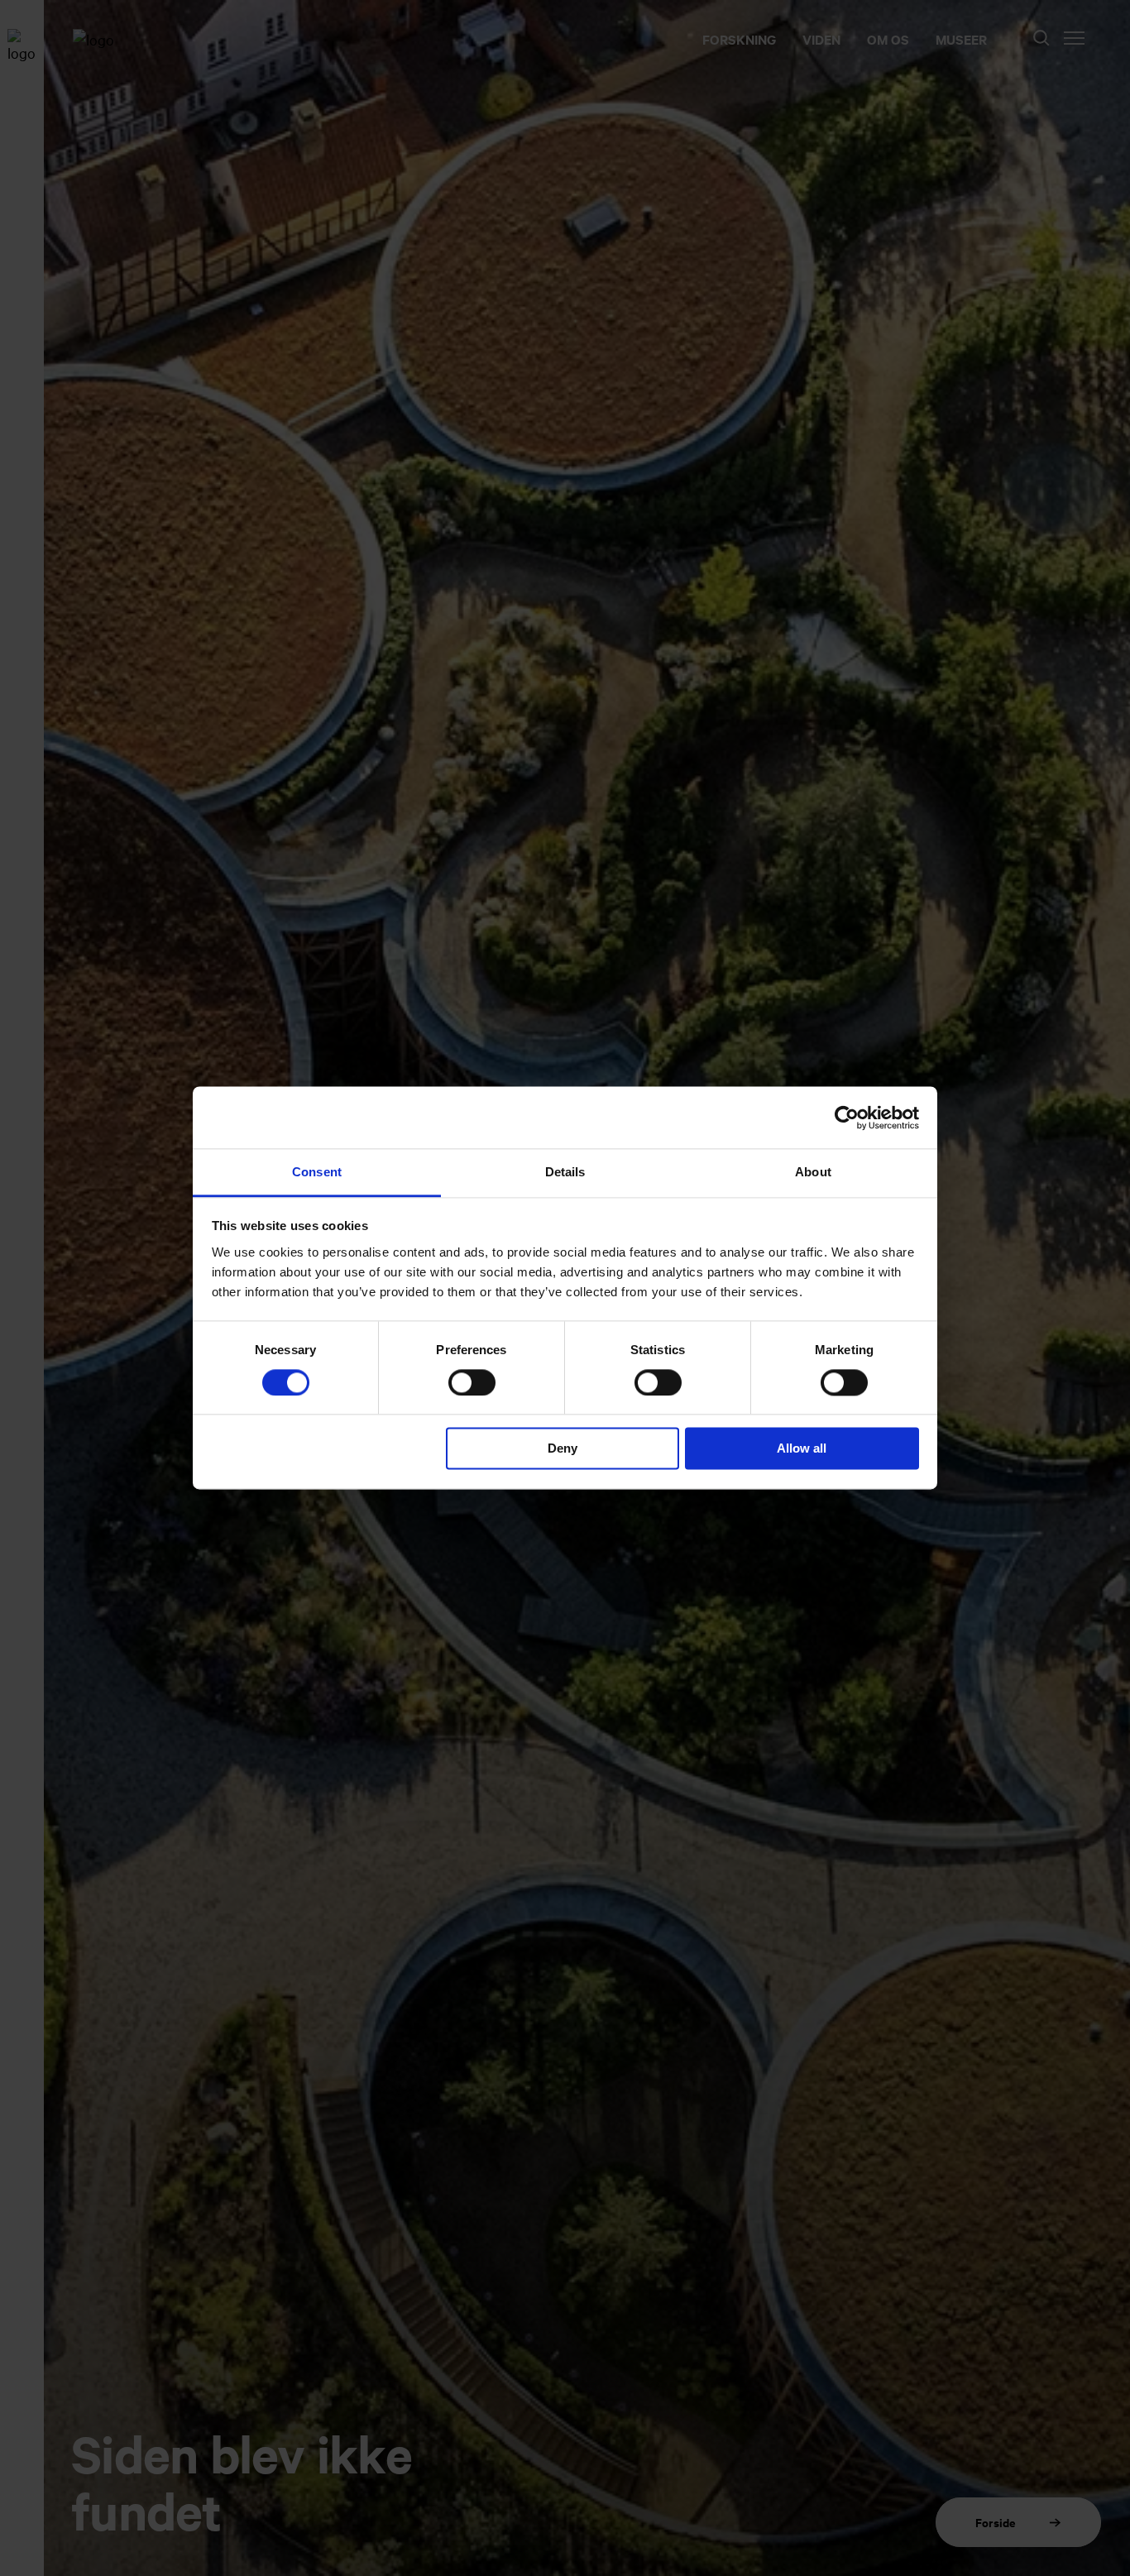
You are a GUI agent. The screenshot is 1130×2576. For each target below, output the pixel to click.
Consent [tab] (317, 1172)
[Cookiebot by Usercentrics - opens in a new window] (847, 1118)
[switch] (472, 1383)
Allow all (802, 1449)
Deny (563, 1449)
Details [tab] (565, 1172)
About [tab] (813, 1172)
